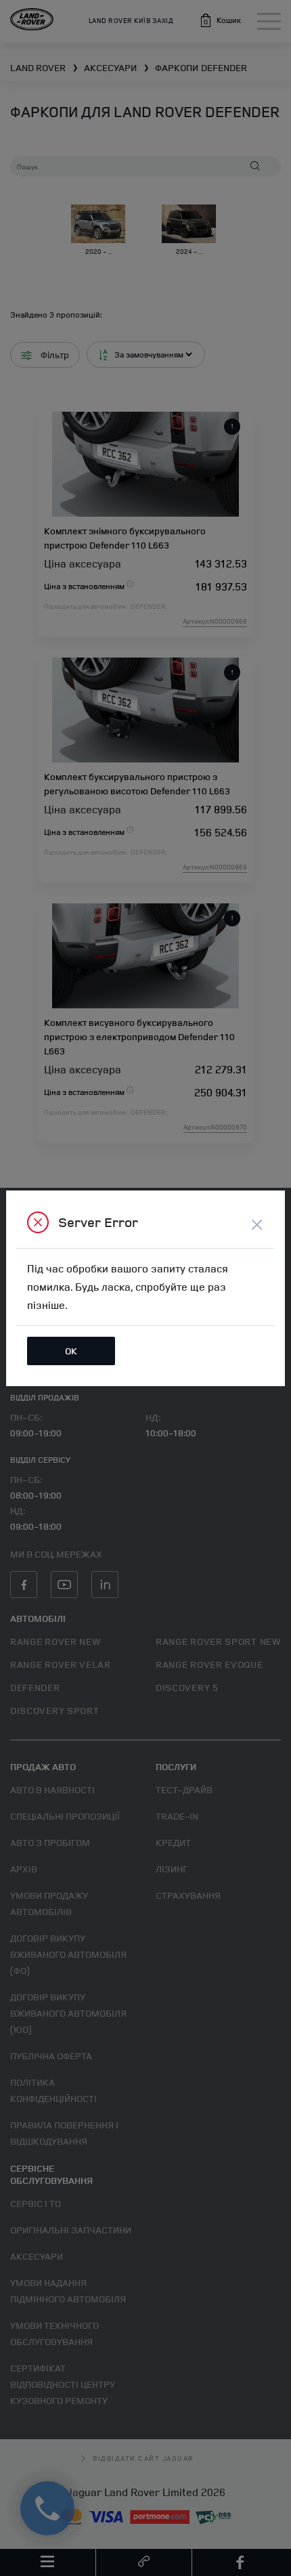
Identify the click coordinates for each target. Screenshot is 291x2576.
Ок (71, 1351)
